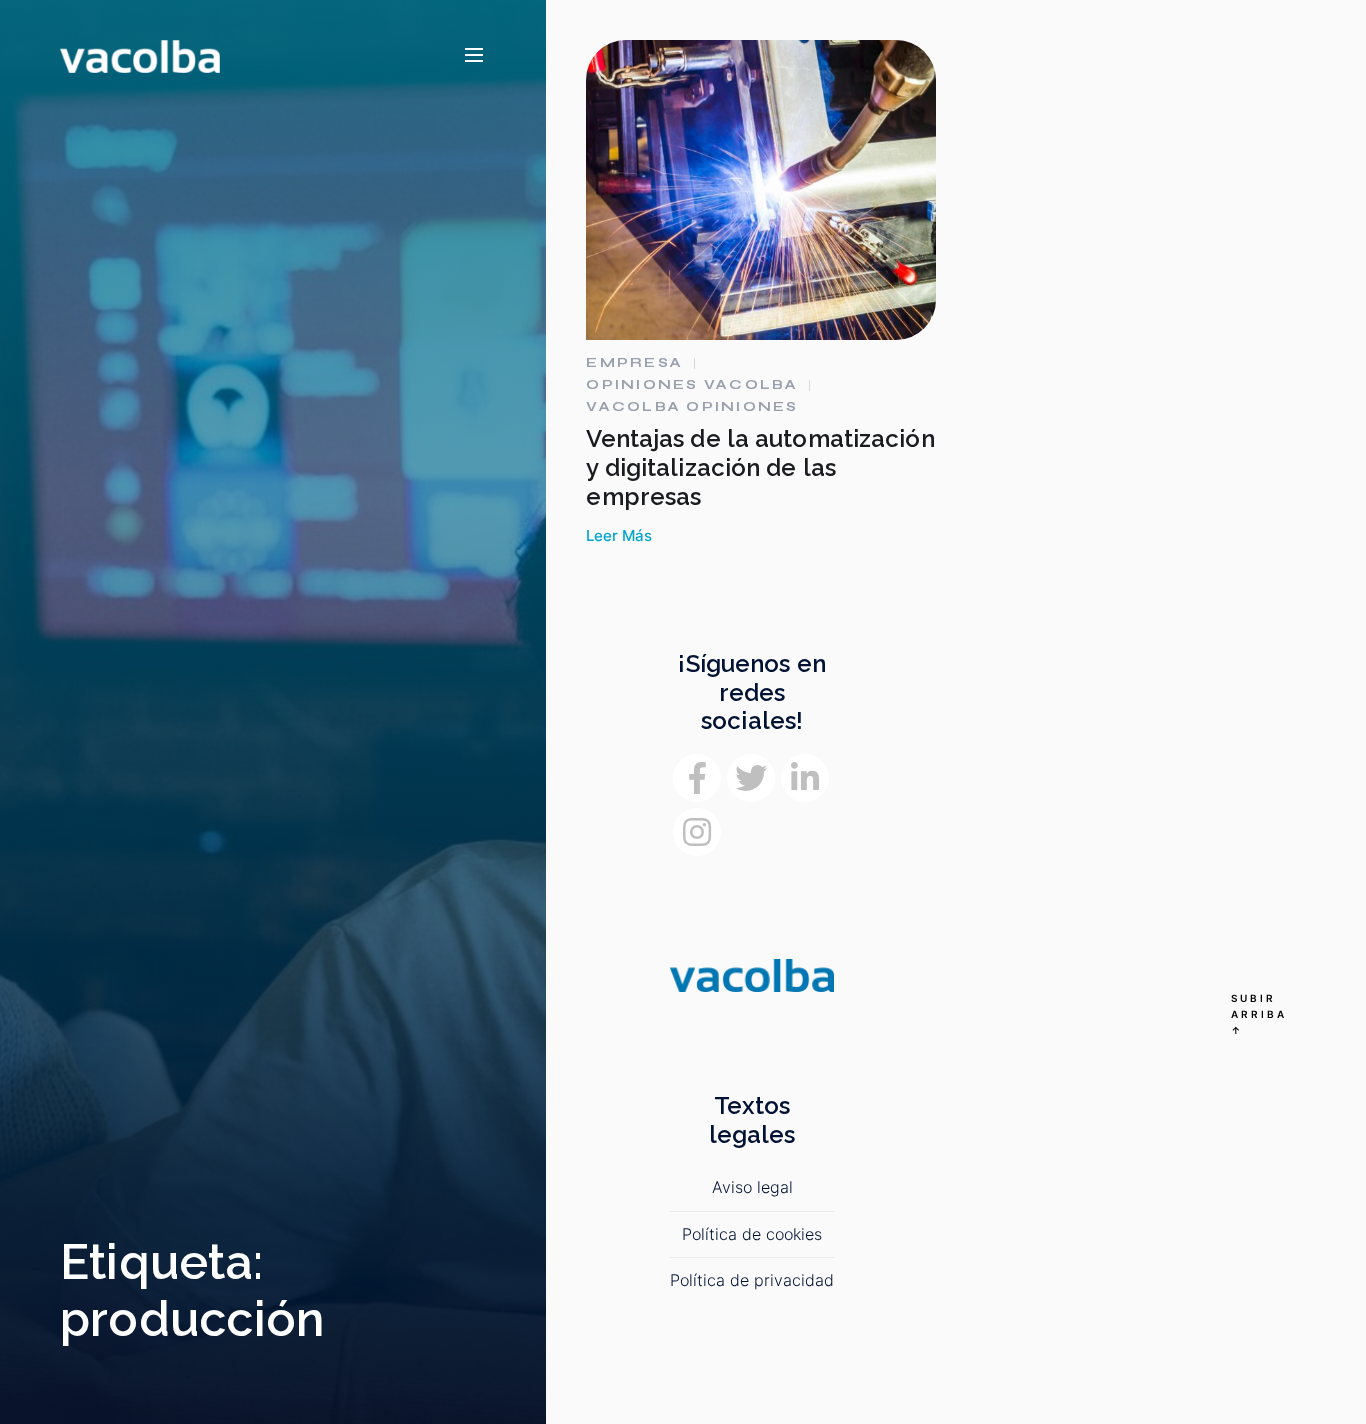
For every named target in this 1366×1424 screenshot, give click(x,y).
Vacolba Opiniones (692, 407)
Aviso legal (752, 1187)
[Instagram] (697, 832)
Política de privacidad (752, 1280)
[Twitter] (751, 778)
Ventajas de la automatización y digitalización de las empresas (760, 467)
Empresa (634, 363)
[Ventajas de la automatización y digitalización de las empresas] (761, 190)
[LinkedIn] (805, 778)
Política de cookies (752, 1234)
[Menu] (474, 56)
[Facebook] (697, 778)
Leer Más (619, 536)
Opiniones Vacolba (692, 385)
